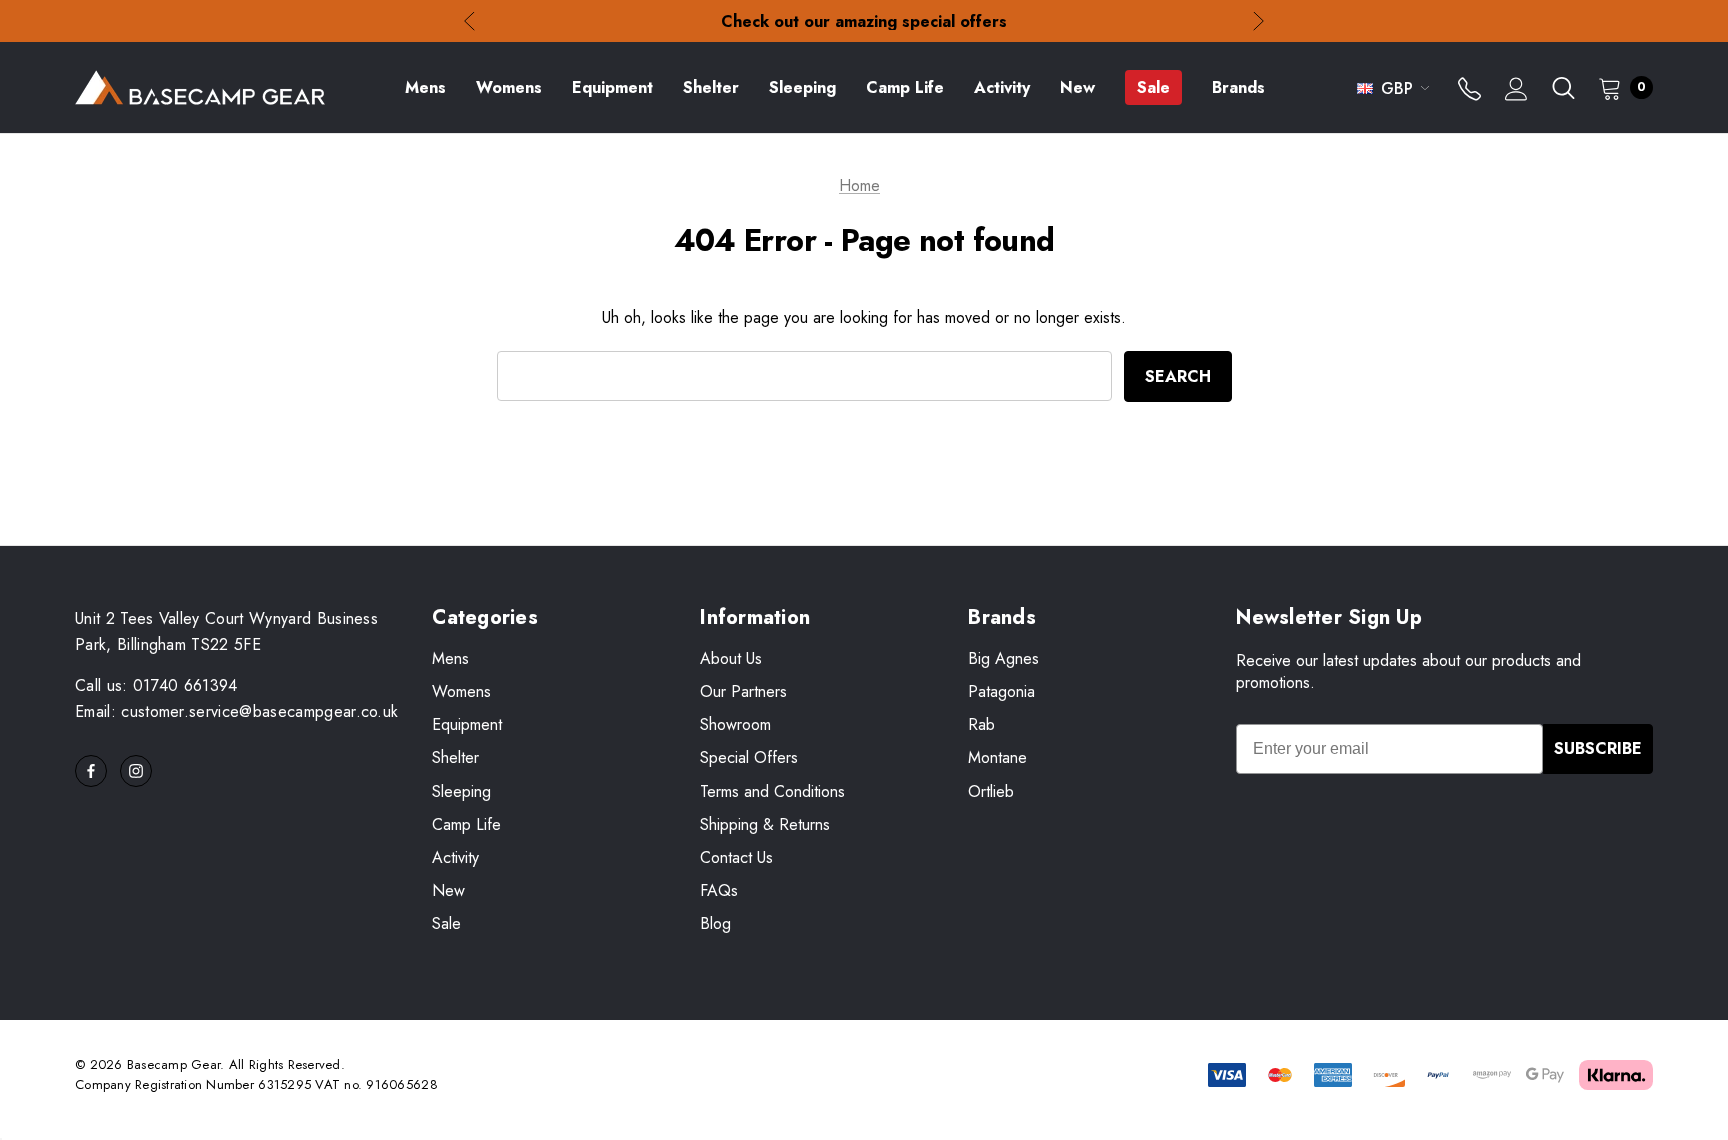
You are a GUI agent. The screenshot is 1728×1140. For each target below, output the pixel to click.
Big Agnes (1003, 658)
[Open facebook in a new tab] (91, 771)
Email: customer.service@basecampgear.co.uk (236, 711)
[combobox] (804, 376)
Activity (455, 857)
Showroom (735, 724)
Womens (461, 691)
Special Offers (749, 757)
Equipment (467, 724)
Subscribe (1598, 748)
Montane (997, 757)
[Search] (1563, 88)
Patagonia (1001, 691)
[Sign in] (1516, 91)
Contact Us (736, 857)
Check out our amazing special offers (864, 21)
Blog (715, 923)
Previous (469, 21)
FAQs (719, 890)
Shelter (455, 757)
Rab (981, 724)
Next (1258, 21)
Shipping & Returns (765, 824)
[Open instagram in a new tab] (136, 771)
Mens (450, 658)
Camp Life (466, 824)
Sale (446, 923)
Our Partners (743, 691)
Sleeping (461, 791)
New (448, 890)
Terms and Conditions (772, 791)
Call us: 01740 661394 (156, 685)
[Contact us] (1469, 91)
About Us (731, 658)
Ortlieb (991, 791)
